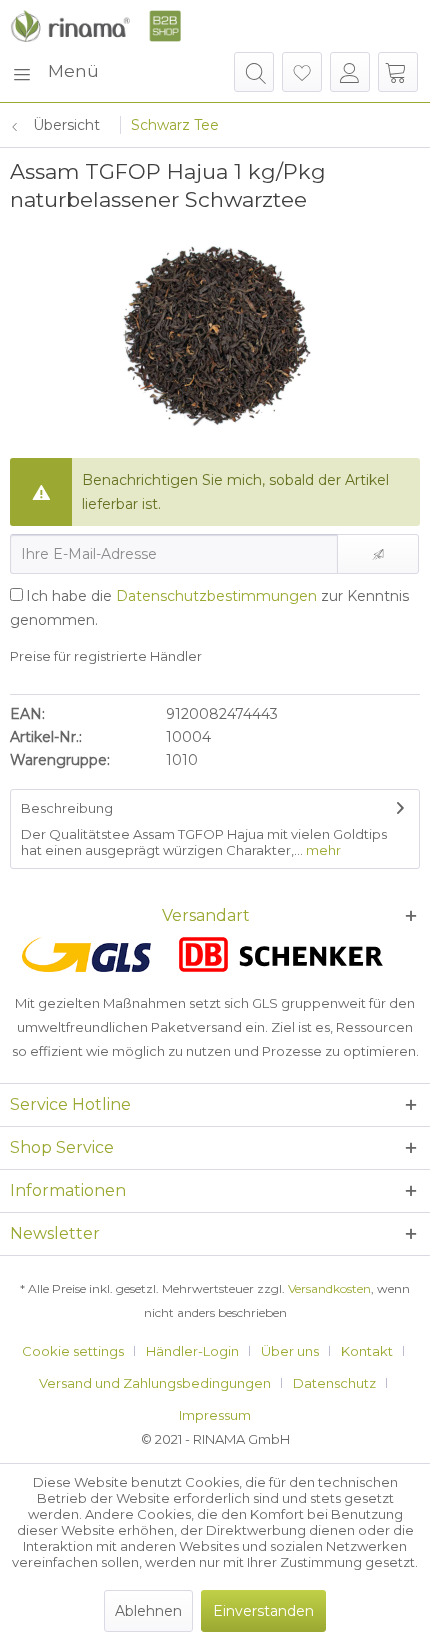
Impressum (215, 1415)
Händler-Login (192, 1351)
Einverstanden (263, 1611)
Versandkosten (329, 1288)
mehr (322, 850)
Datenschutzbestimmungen (216, 596)
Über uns (290, 1351)
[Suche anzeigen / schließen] (254, 72)
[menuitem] (54, 72)
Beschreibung (67, 808)
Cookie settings (73, 1351)
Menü (73, 71)
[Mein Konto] (350, 72)
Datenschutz (334, 1383)
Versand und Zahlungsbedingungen (155, 1383)
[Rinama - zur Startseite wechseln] (95, 26)
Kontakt (367, 1351)
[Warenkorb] (398, 72)
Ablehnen (148, 1611)
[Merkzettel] (302, 72)
